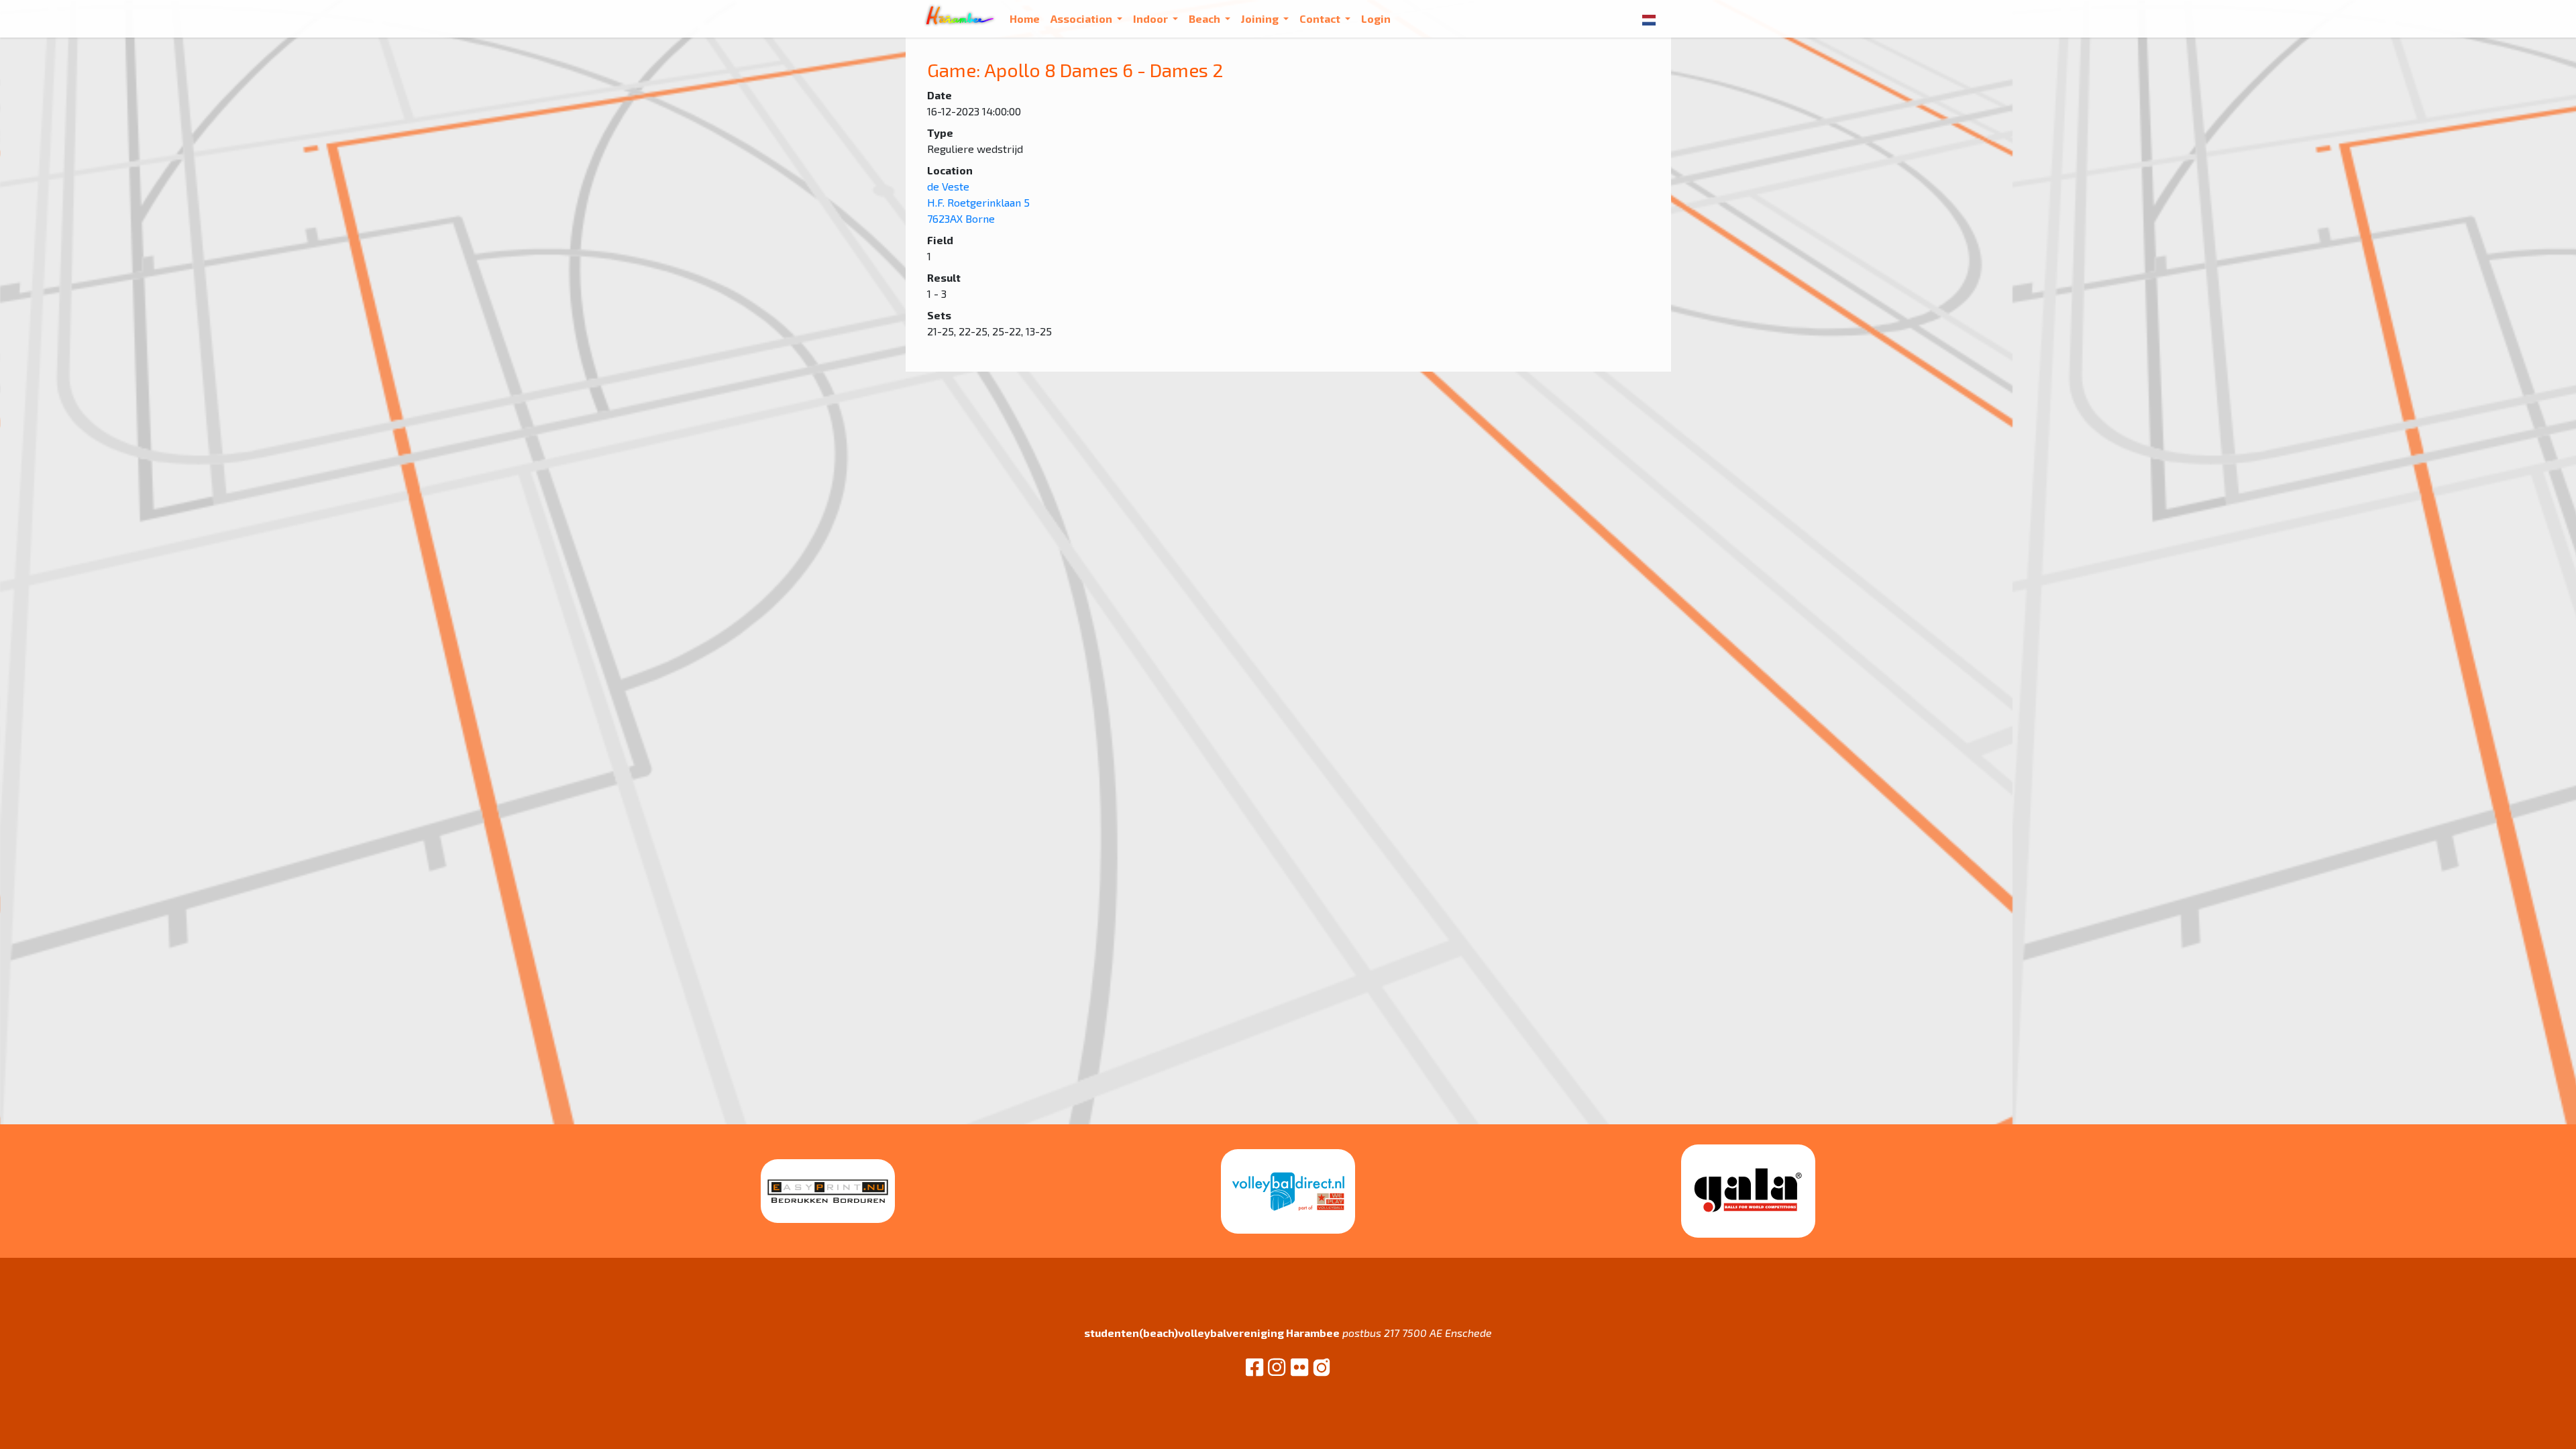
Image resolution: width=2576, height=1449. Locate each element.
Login (1376, 18)
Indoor (1151, 18)
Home (1025, 18)
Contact (1321, 18)
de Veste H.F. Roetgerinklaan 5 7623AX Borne (978, 202)
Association (1082, 18)
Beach (1205, 18)
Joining (1261, 18)
